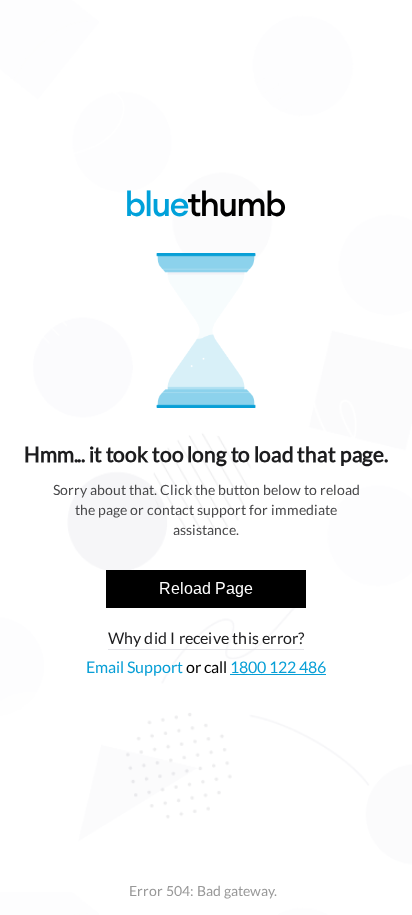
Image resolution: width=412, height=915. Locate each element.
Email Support (136, 666)
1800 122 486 (278, 666)
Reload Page (206, 588)
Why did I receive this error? (206, 637)
